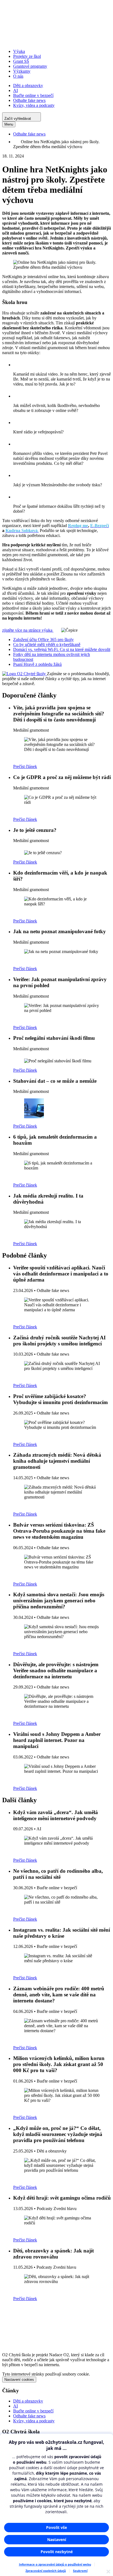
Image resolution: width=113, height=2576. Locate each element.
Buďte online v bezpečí (33, 95)
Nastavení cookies (19, 2380)
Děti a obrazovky (28, 85)
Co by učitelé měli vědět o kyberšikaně (47, 644)
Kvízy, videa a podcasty (34, 105)
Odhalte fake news (29, 100)
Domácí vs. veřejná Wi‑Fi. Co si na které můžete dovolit (62, 649)
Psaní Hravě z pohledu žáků (37, 664)
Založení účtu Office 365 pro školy (43, 640)
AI (15, 90)
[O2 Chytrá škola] (56, 42)
